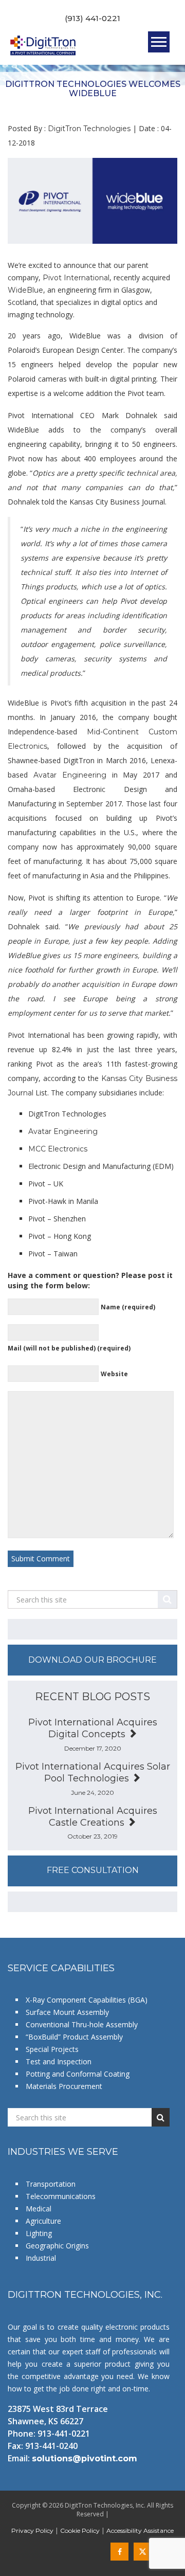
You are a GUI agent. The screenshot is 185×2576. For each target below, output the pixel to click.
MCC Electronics (58, 1149)
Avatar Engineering (70, 775)
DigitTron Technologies (89, 129)
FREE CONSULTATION (93, 1870)
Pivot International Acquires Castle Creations (93, 1817)
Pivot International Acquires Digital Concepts (93, 1728)
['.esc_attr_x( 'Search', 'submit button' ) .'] (168, 1599)
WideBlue (25, 290)
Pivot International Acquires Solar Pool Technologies (93, 1772)
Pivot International (76, 278)
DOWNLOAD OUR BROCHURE (92, 1660)
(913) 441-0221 (92, 18)
